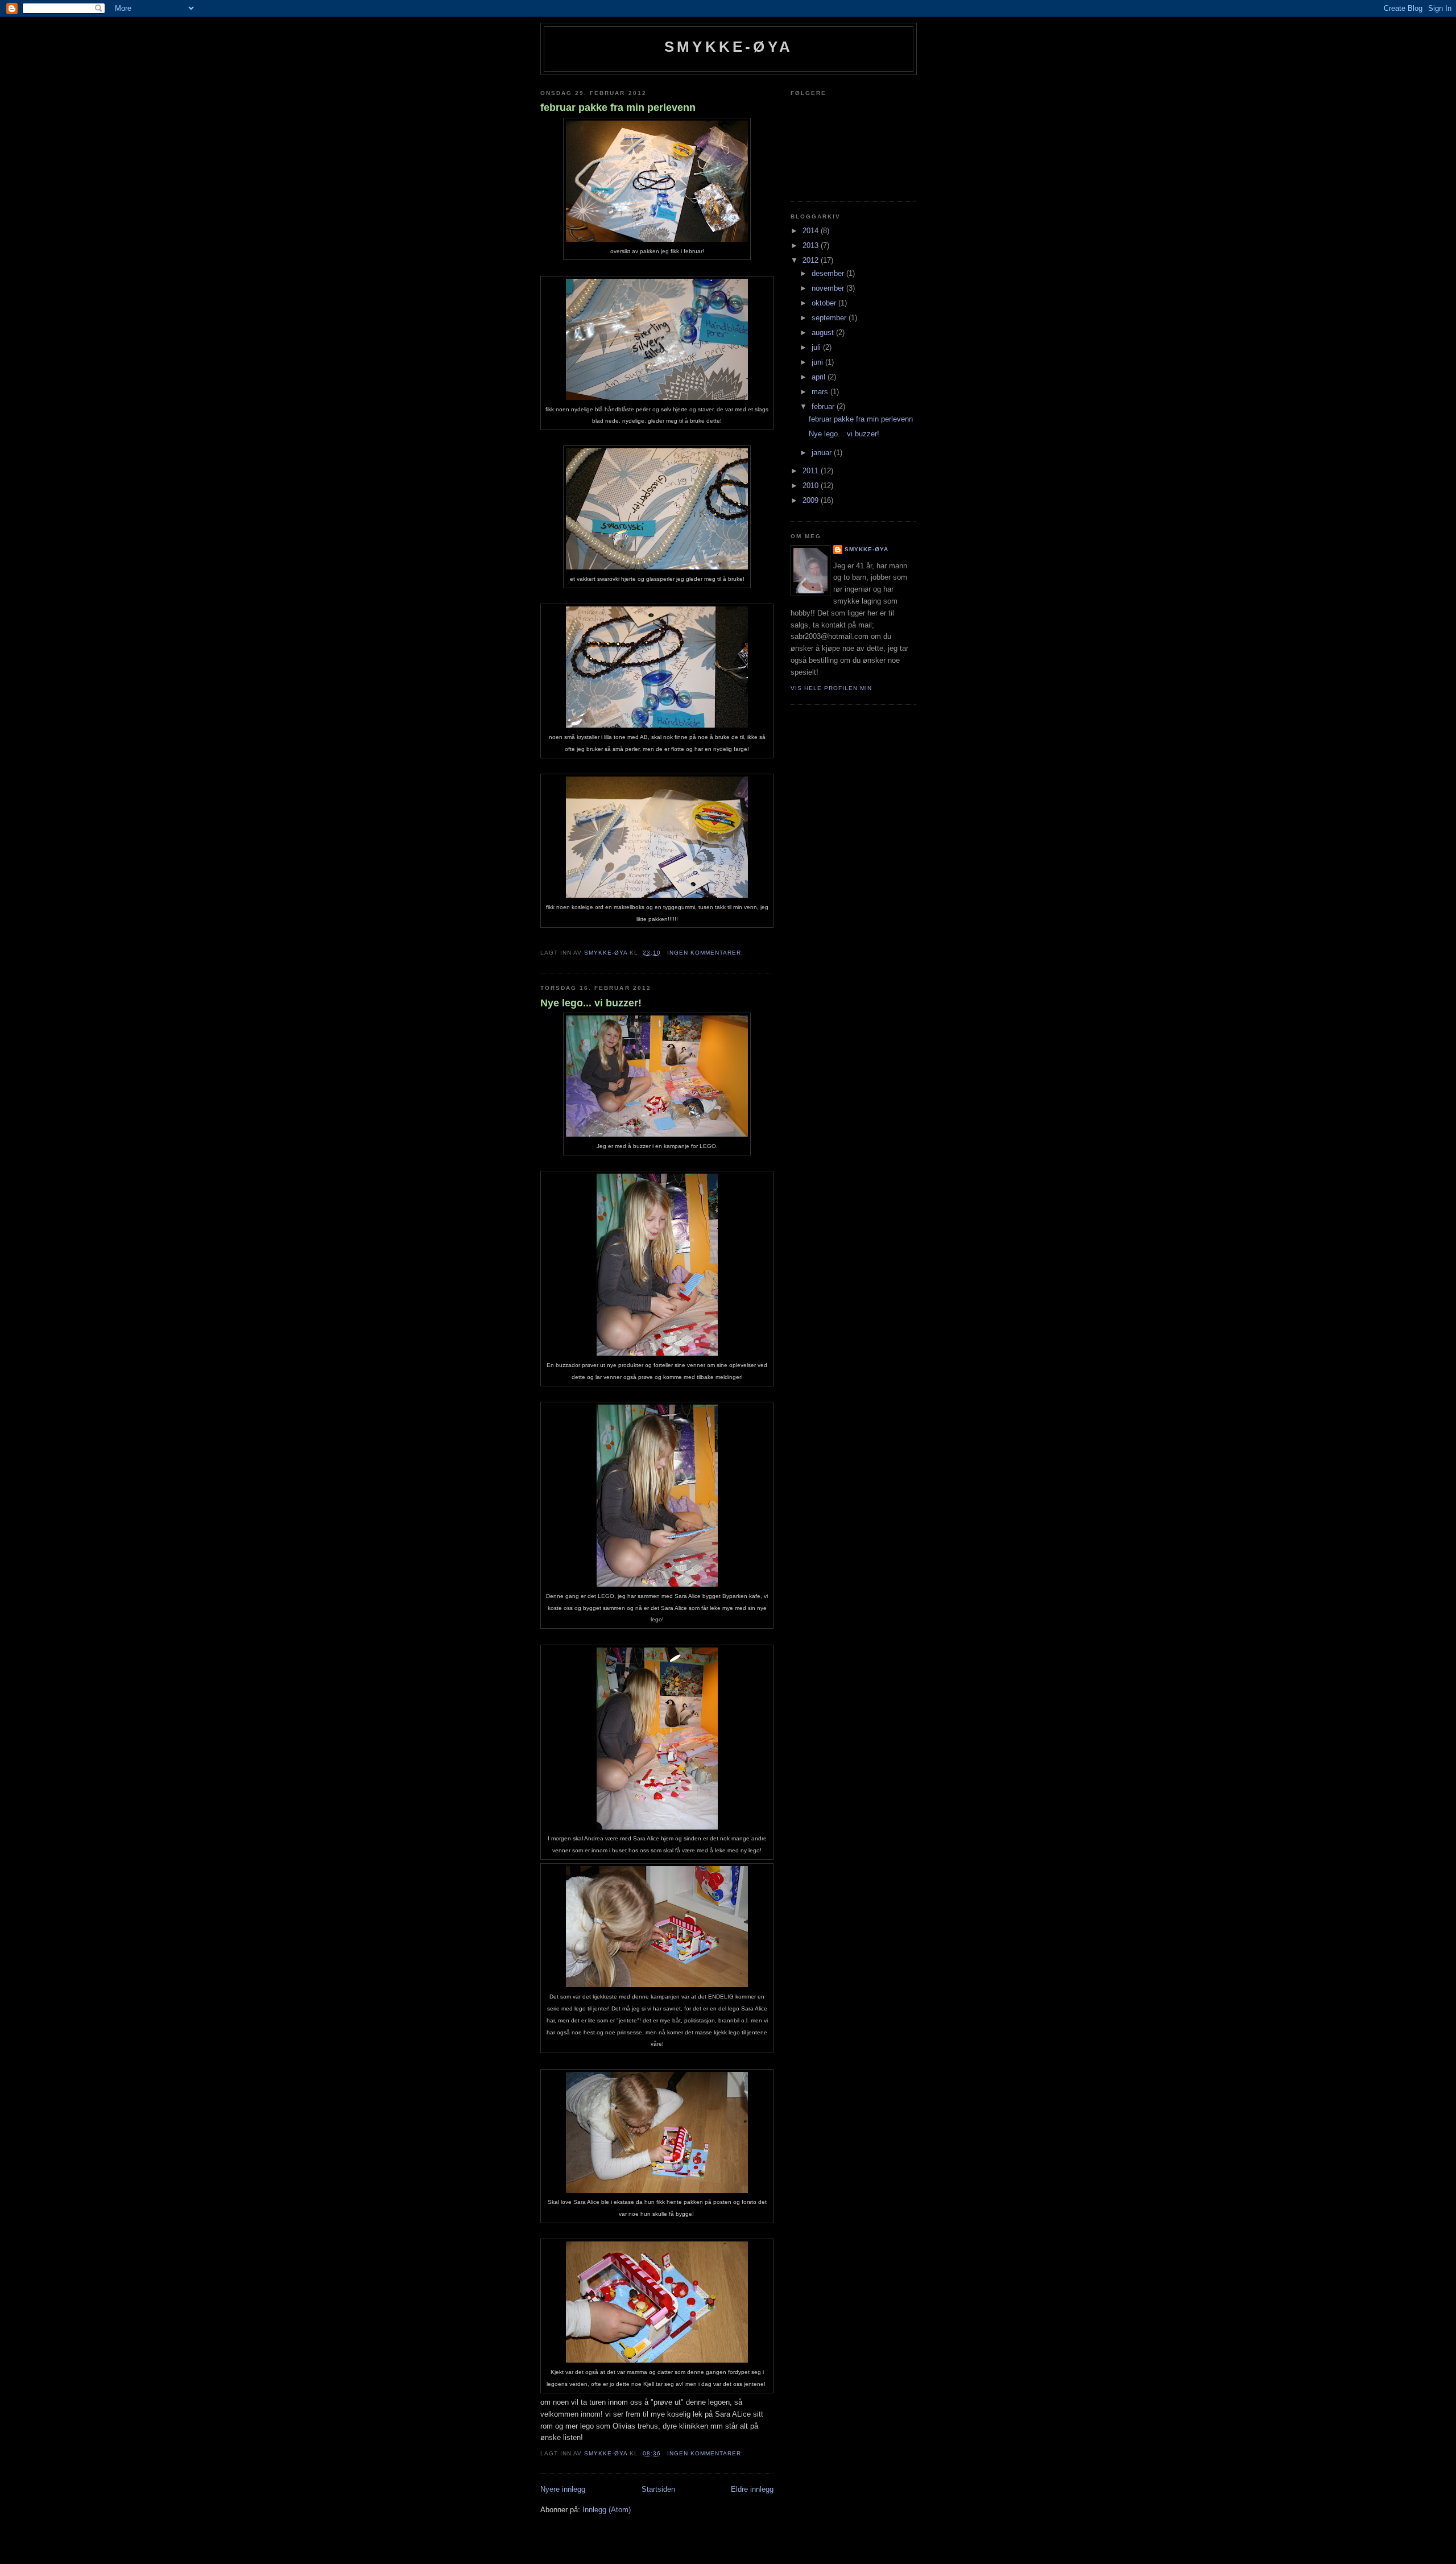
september (830, 318)
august (824, 333)
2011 (812, 471)
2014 (812, 231)
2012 (812, 260)
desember (829, 273)
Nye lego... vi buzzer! (591, 1003)
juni (818, 362)
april (820, 377)
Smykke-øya (729, 47)
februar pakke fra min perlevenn (618, 108)
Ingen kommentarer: (706, 953)
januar (823, 453)
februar (824, 406)
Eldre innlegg (752, 2489)
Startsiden (658, 2489)
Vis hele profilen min (831, 688)
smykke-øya (866, 549)
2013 (812, 245)
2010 (812, 486)
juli (817, 347)
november (829, 288)
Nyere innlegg (563, 2489)
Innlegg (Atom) (607, 2510)
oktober (825, 303)
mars (821, 392)
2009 (812, 500)
